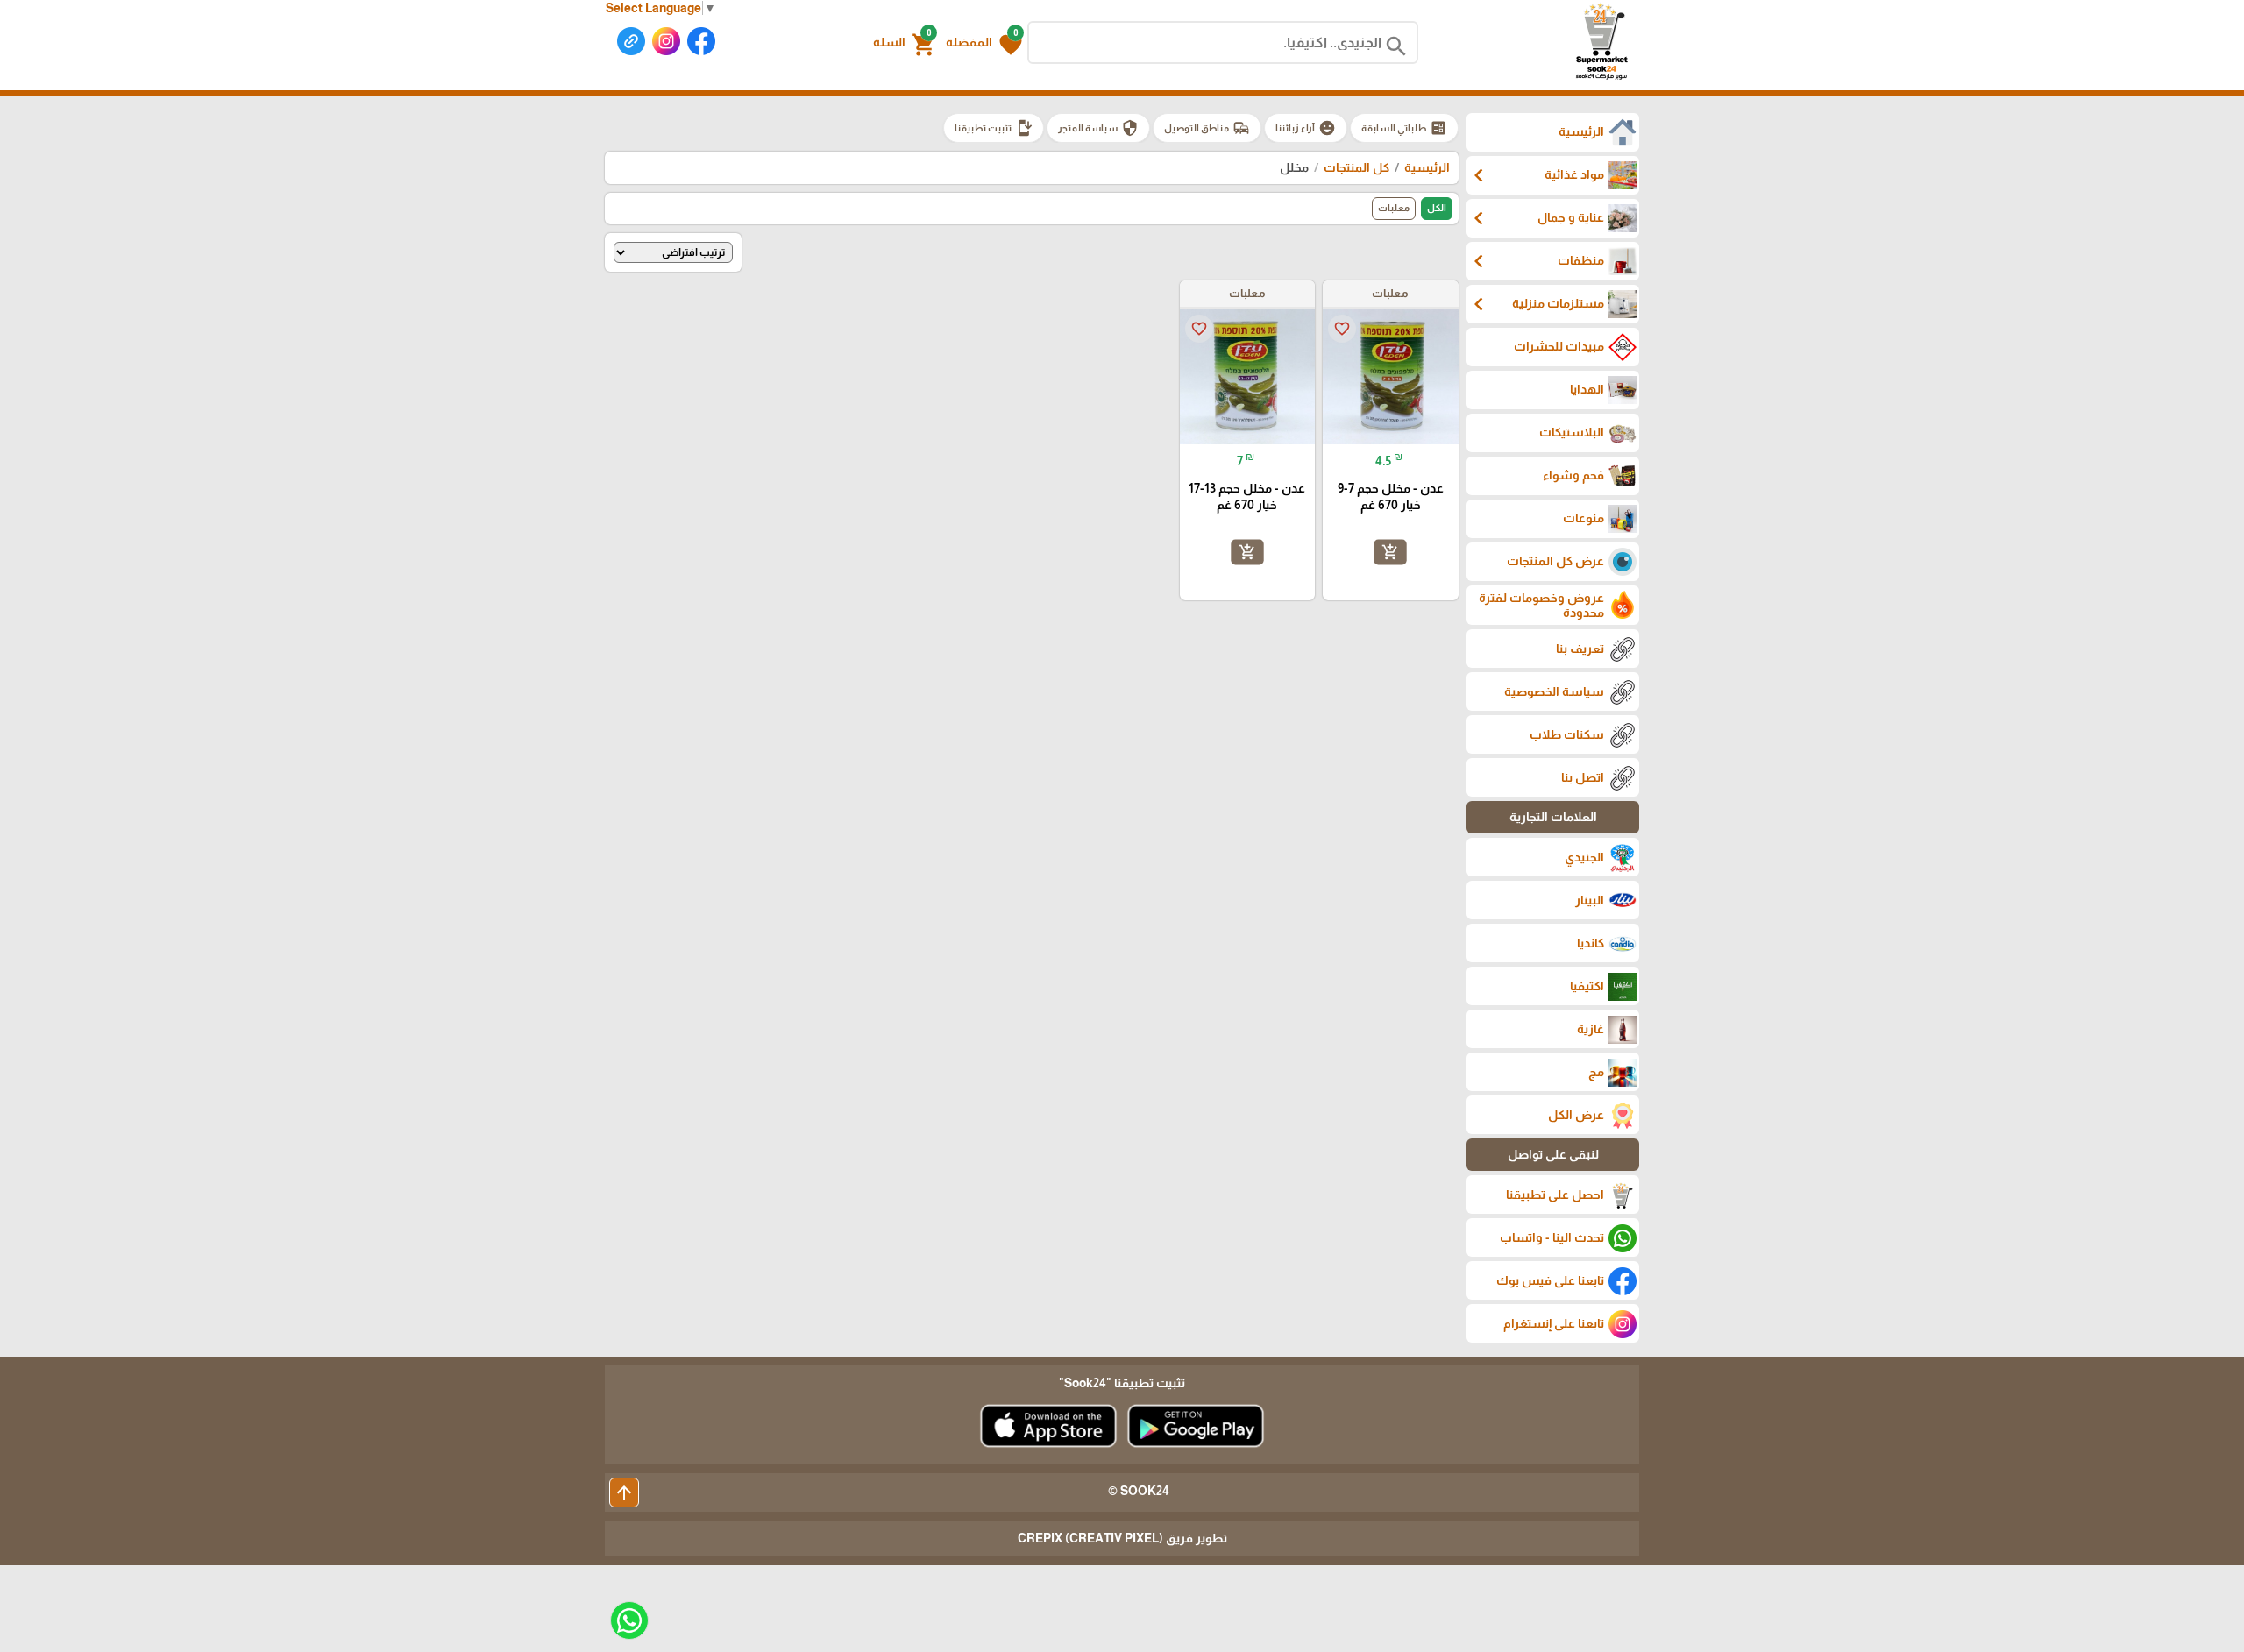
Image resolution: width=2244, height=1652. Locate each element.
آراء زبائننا (1306, 128)
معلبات (1394, 208)
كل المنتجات (1356, 167)
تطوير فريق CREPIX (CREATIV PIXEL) (1122, 1538)
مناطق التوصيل (1207, 128)
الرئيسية (1427, 167)
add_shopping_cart (1390, 552)
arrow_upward (624, 1492)
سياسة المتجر (1098, 128)
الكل (1437, 208)
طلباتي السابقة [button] (1404, 128)
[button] (984, 43)
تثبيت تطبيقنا (994, 128)
